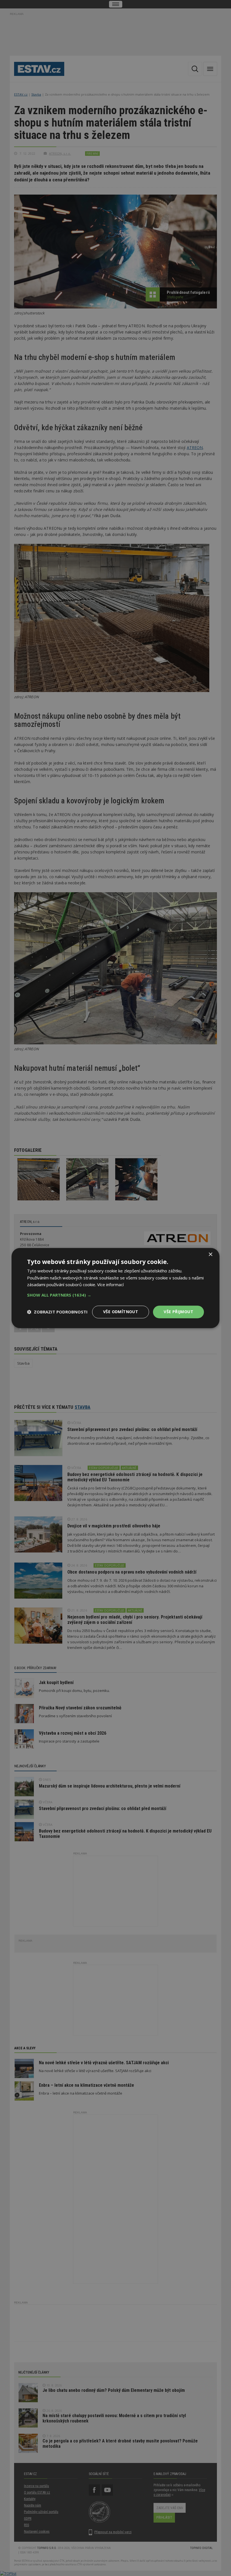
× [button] (210, 1255)
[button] (115, 1295)
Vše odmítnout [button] (121, 1312)
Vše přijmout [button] (178, 1312)
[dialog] (115, 1288)
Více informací (110, 1285)
